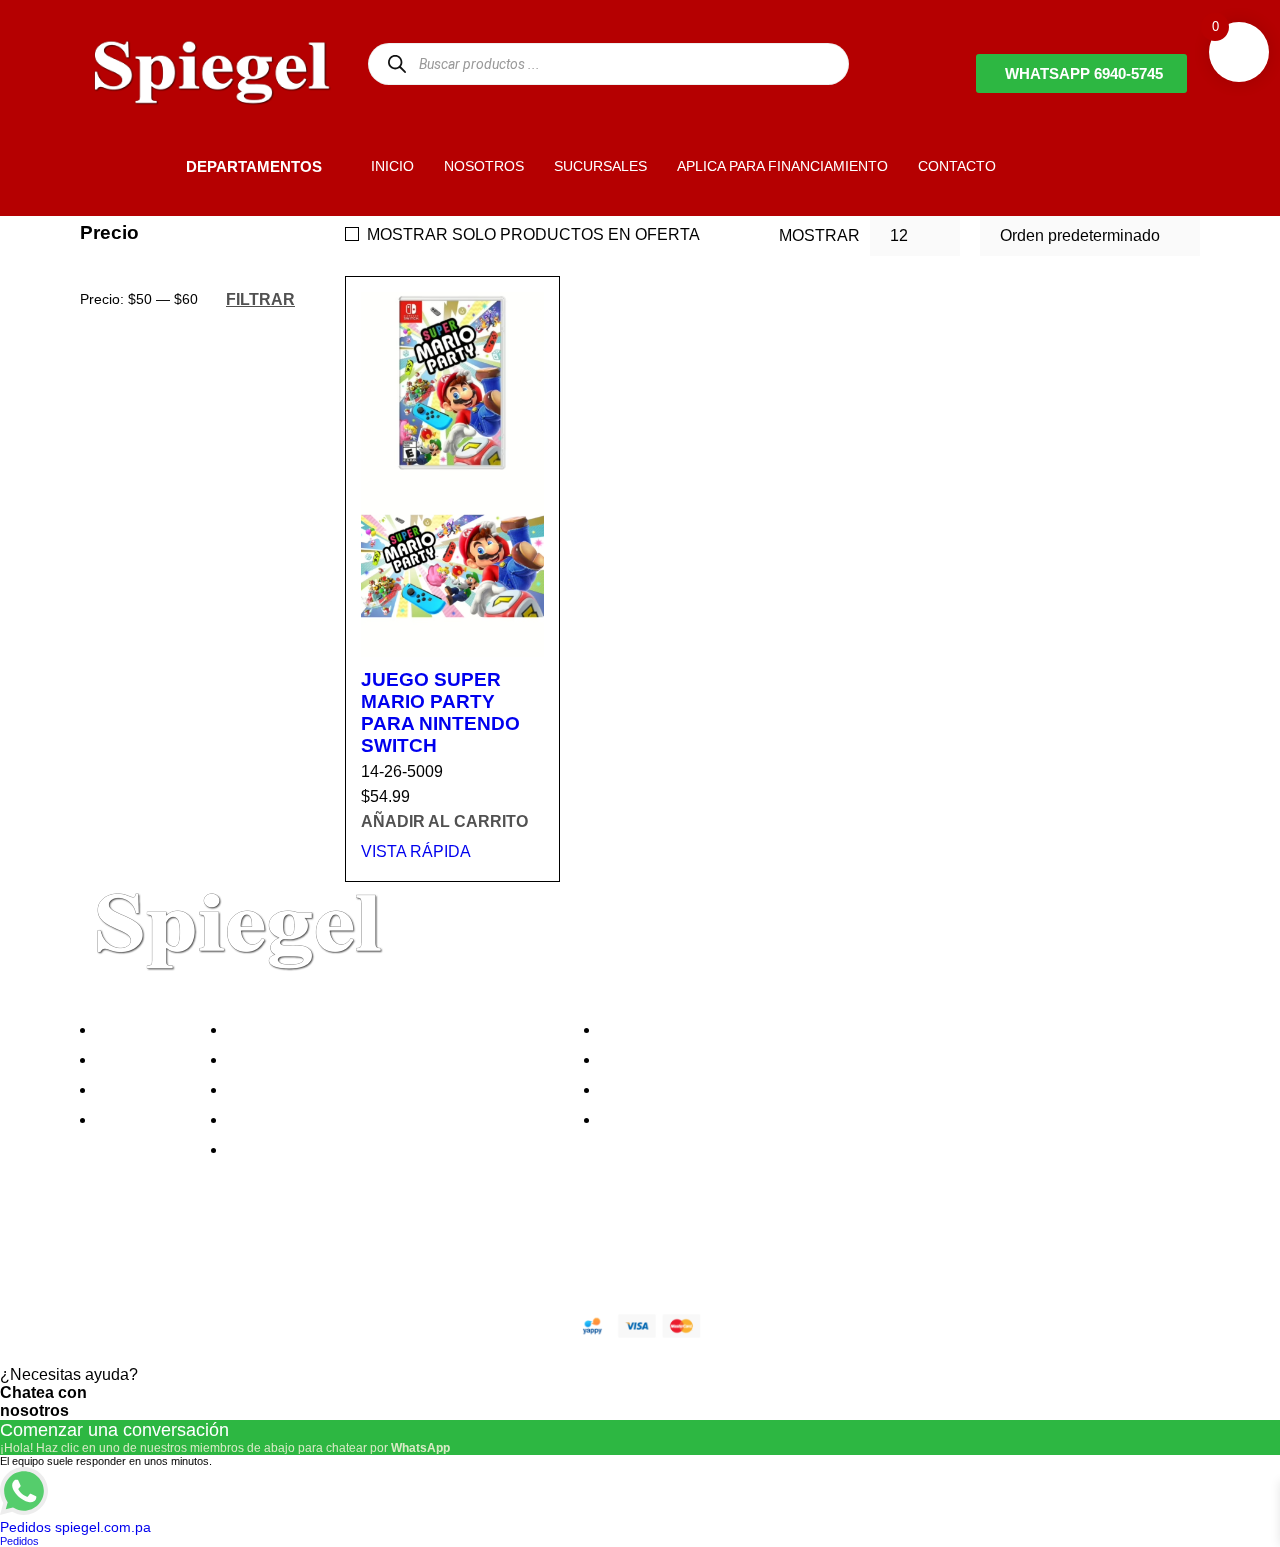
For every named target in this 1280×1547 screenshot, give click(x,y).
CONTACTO (957, 166)
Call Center (273, 1149)
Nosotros (134, 1029)
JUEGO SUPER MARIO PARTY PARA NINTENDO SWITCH (440, 712)
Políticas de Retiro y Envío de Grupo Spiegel (391, 1089)
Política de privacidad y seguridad (353, 1029)
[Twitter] (159, 1255)
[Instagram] (213, 1255)
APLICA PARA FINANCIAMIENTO (782, 166)
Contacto (134, 1119)
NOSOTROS (484, 166)
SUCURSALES (600, 166)
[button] (152, 166)
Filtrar (260, 299)
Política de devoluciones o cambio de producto (398, 1059)
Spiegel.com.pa (244, 1322)
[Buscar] (396, 63)
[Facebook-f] (105, 1255)
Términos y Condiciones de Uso (347, 1119)
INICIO (392, 166)
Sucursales (142, 1059)
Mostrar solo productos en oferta (533, 234)
